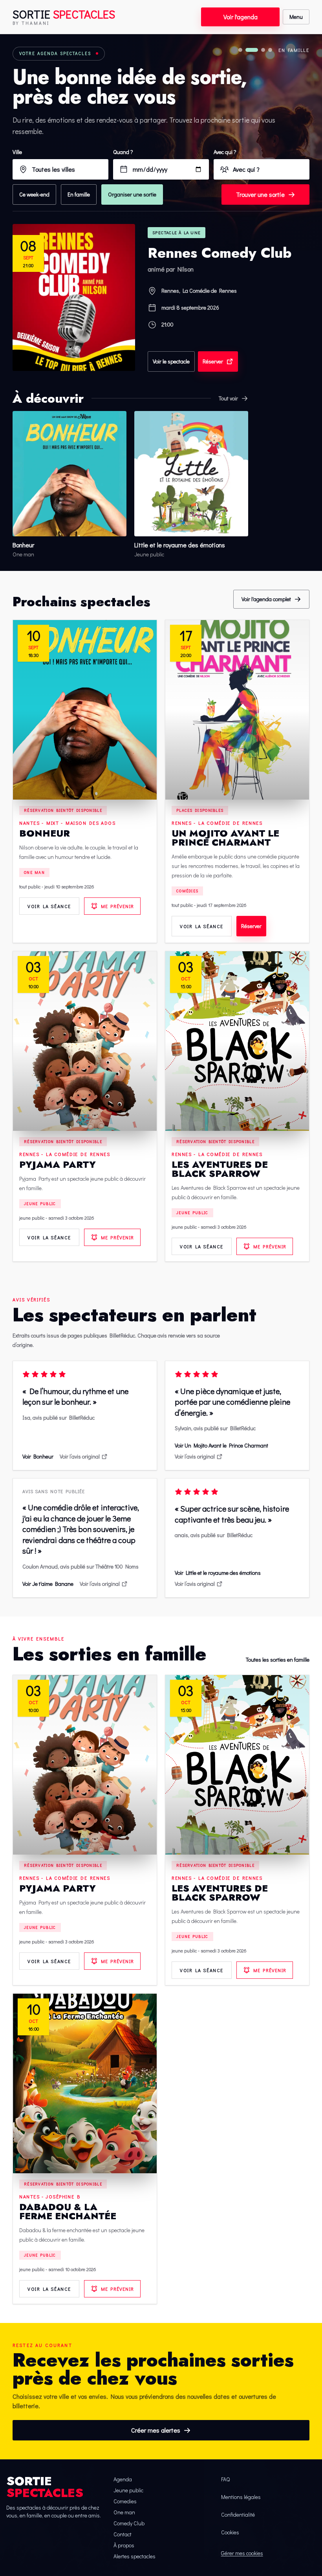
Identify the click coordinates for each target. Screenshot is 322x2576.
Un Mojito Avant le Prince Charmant (225, 838)
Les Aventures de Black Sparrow (220, 1169)
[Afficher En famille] (252, 50)
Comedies (125, 2501)
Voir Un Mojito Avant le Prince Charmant (221, 1445)
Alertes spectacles (134, 2556)
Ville (17, 152)
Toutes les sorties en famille (278, 1660)
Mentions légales (241, 2497)
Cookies (230, 2532)
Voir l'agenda (241, 17)
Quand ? (123, 152)
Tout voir (228, 398)
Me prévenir (117, 906)
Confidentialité (238, 2515)
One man (34, 872)
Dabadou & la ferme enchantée (68, 2211)
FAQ (225, 2479)
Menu (296, 17)
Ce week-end (34, 194)
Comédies (187, 891)
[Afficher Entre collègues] (270, 50)
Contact (123, 2534)
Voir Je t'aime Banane (48, 1584)
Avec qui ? (225, 152)
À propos (124, 2545)
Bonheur (45, 833)
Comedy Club (129, 2523)
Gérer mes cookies (242, 2553)
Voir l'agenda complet (266, 599)
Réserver (213, 361)
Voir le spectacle (171, 361)
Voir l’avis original (80, 1456)
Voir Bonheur (38, 1456)
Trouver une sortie (260, 194)
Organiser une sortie (132, 194)
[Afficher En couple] (263, 50)
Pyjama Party (58, 1164)
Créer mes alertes (156, 2430)
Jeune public (40, 1204)
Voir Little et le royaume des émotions (218, 1573)
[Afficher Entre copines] (240, 50)
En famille (79, 194)
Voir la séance (49, 906)
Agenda (123, 2479)
